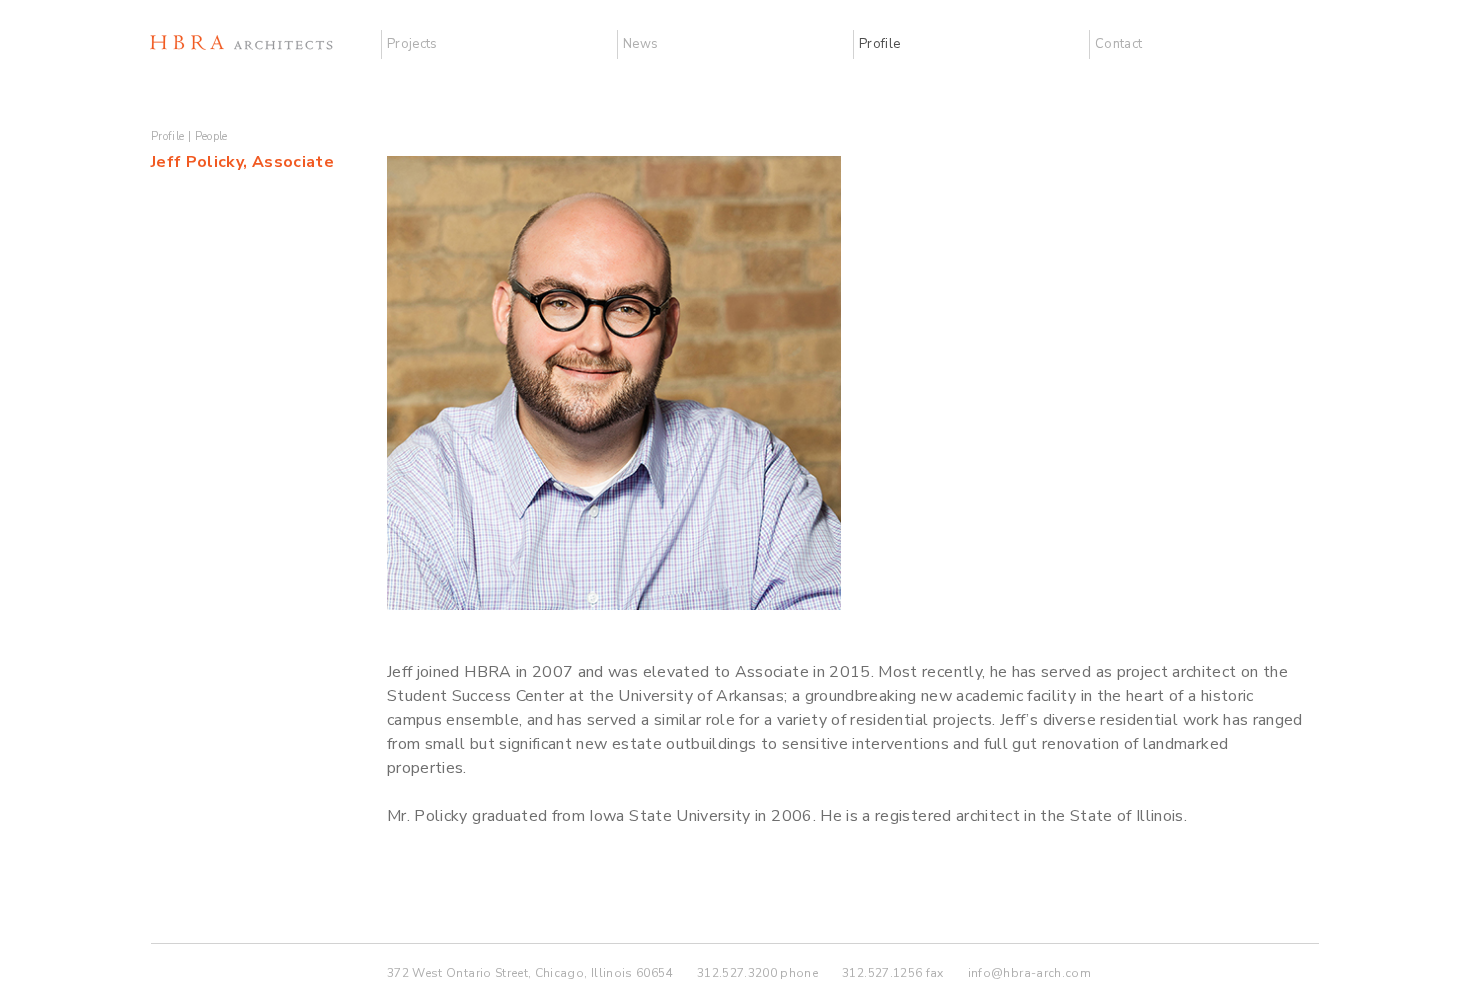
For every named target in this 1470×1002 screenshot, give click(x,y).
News (640, 44)
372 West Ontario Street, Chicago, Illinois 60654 (530, 973)
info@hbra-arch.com (1029, 973)
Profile (879, 44)
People (211, 136)
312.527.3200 (737, 973)
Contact (1118, 44)
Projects (412, 44)
